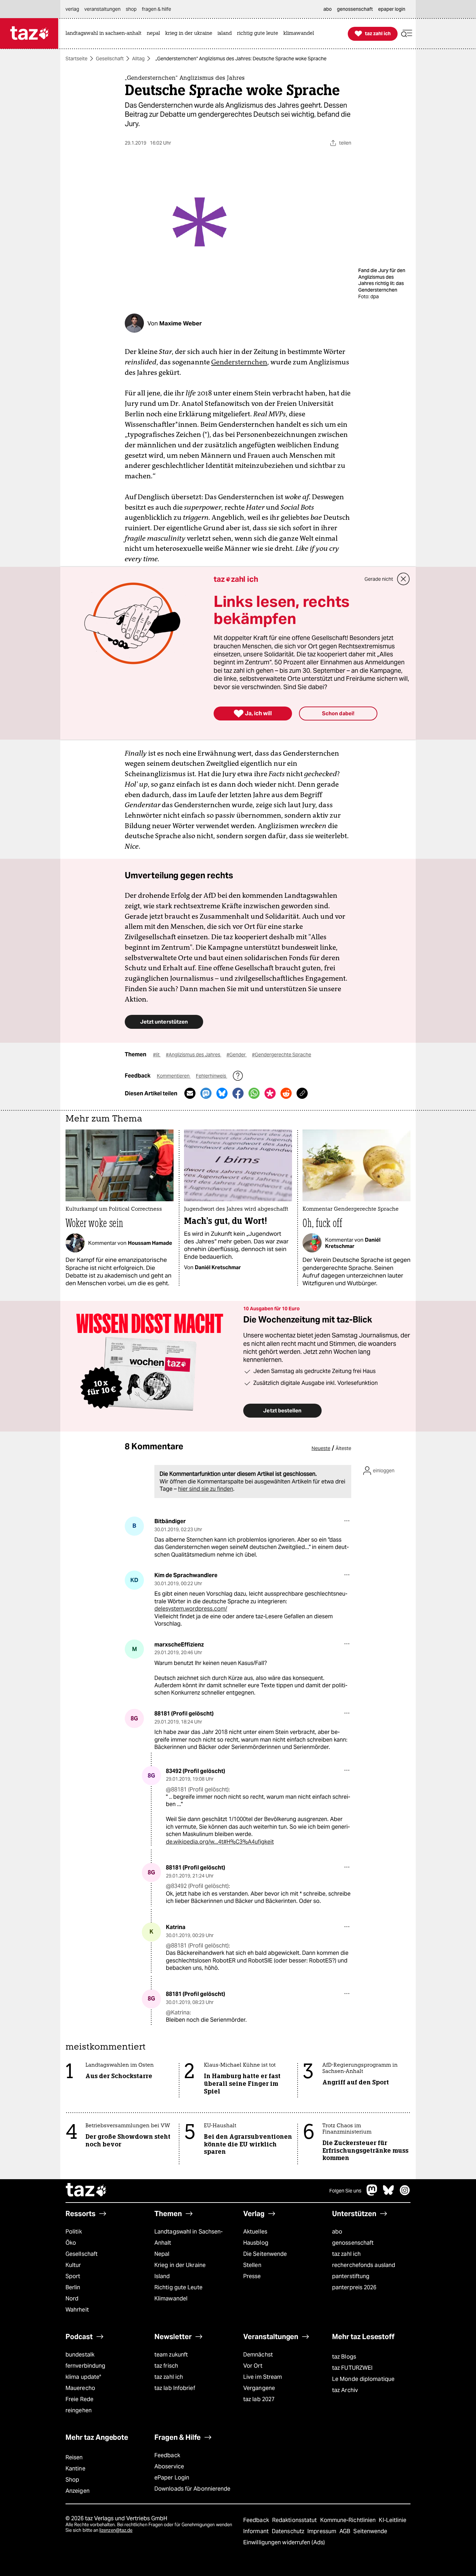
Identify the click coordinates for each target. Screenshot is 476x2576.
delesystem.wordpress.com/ (191, 1609)
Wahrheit (77, 2310)
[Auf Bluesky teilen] (222, 1093)
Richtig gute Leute (178, 2287)
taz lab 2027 (259, 2399)
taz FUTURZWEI (352, 2368)
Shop (72, 2480)
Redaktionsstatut (295, 2520)
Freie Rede (79, 2399)
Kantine (75, 2469)
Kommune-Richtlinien (349, 2520)
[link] (105, 34)
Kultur (73, 2265)
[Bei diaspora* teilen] (270, 1093)
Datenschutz (289, 2531)
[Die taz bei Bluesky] (389, 2194)
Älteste (343, 1448)
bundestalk (80, 2355)
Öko (71, 2243)
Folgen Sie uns (345, 2191)
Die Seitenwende (265, 2254)
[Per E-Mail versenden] (190, 1093)
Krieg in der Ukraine (180, 2265)
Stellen (252, 2265)
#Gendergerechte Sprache (282, 1055)
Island (162, 2276)
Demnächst (258, 2355)
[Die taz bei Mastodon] (372, 2194)
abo (337, 2232)
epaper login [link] (392, 9)
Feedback (167, 2455)
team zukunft (171, 2355)
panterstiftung (351, 2276)
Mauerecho (80, 2388)
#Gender (237, 1055)
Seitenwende (370, 2531)
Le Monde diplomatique (363, 2379)
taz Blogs (344, 2357)
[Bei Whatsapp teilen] (254, 1093)
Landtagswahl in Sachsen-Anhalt (189, 2237)
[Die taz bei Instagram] (405, 2194)
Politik (74, 2232)
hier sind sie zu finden (206, 1489)
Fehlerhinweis (212, 1076)
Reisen (74, 2457)
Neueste (321, 1448)
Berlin (73, 2287)
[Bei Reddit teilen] (286, 1093)
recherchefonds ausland (364, 2265)
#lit (157, 1055)
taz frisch (166, 2366)
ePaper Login (172, 2478)
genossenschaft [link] (355, 9)
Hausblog (256, 2243)
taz (86, 2191)
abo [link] (328, 9)
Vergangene (259, 2388)
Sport (73, 2276)
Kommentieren (174, 1076)
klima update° (83, 2377)
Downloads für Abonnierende (193, 2489)
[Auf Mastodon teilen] (206, 1093)
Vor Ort (253, 2366)
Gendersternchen (239, 362)
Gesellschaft (110, 59)
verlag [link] (72, 9)
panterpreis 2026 (354, 2287)
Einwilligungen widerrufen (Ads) (284, 2542)
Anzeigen (78, 2491)
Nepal (162, 2254)
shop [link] (131, 9)
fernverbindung (85, 2366)
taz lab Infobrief (175, 2388)
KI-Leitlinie (393, 2520)
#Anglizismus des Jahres (194, 1055)
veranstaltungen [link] (102, 9)
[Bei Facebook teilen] (238, 1093)
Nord (72, 2299)
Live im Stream (263, 2377)
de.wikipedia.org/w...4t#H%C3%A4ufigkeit (220, 1842)
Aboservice (169, 2466)
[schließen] (404, 579)
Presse (252, 2276)
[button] (407, 34)
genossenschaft (353, 2243)
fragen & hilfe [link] (156, 9)
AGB (346, 2531)
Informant (257, 2531)
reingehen (79, 2410)
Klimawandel (171, 2299)
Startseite (76, 59)
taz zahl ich (346, 2254)
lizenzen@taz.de (116, 2530)
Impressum (323, 2531)
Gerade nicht (379, 579)
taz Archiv (345, 2390)
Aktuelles (255, 2232)
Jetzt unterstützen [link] (164, 1022)
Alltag (138, 59)
